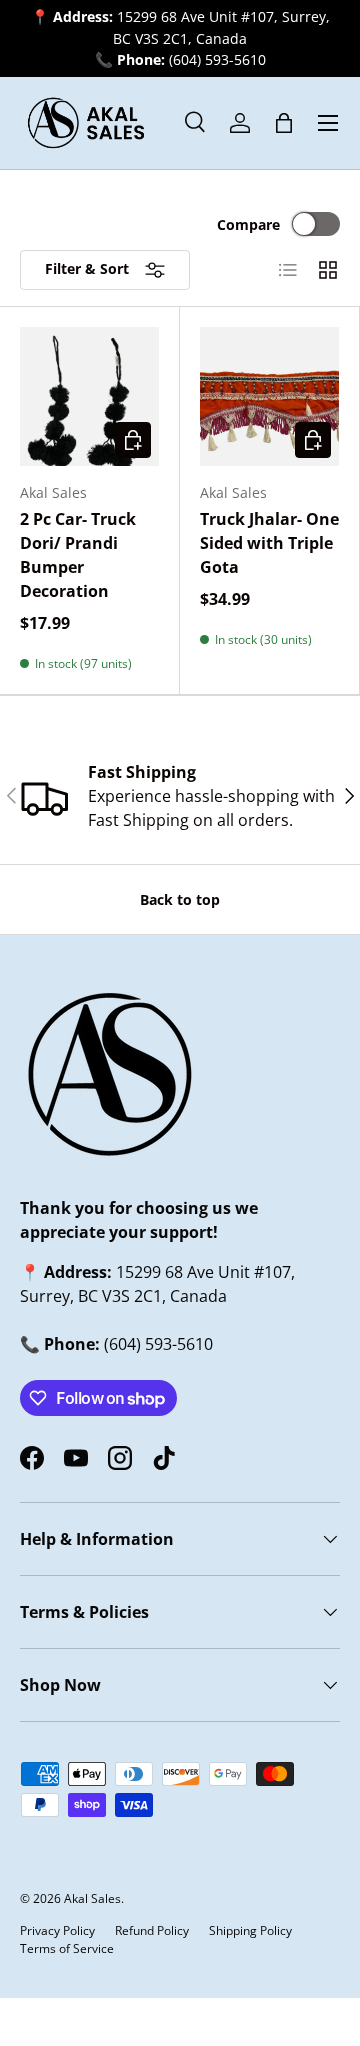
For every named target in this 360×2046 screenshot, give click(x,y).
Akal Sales (92, 1898)
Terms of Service (67, 1948)
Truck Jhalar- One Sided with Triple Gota (269, 543)
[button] (284, 123)
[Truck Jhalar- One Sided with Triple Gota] (269, 396)
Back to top (180, 899)
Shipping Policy (250, 1930)
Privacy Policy (57, 1930)
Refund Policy (152, 1930)
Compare (248, 224)
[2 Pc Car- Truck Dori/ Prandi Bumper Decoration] (89, 396)
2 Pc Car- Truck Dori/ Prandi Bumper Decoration (78, 555)
